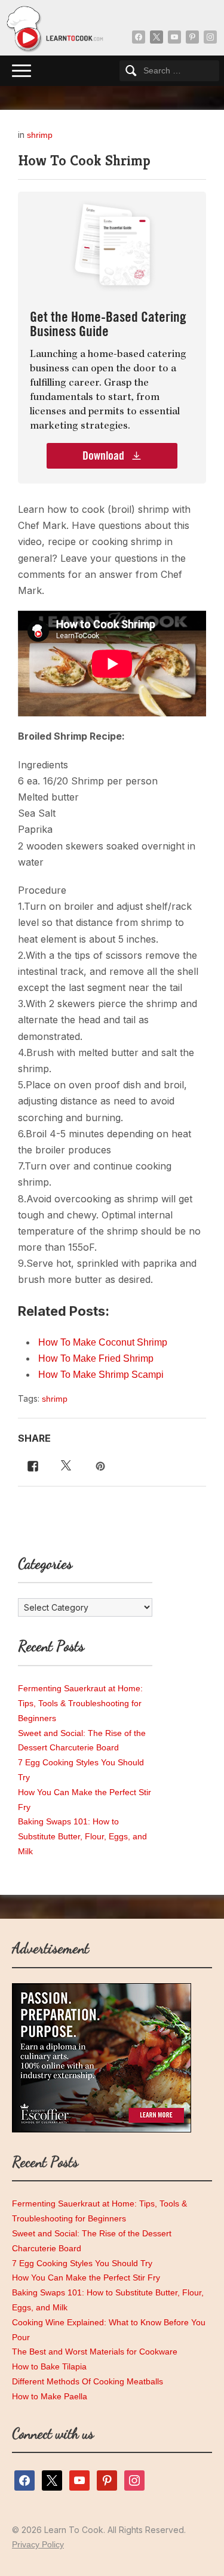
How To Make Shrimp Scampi (101, 1375)
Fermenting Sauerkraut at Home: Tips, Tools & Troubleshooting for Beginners (80, 1703)
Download (105, 456)
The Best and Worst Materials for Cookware (95, 2352)
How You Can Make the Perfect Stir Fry (86, 2278)
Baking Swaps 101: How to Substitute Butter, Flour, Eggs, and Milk (82, 1836)
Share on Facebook (30, 1465)
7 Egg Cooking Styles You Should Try (82, 2263)
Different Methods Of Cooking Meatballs (88, 2381)
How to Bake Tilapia (49, 2366)
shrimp (40, 135)
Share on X (65, 1465)
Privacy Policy (38, 2544)
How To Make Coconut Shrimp (103, 1342)
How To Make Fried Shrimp (96, 1358)
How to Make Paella (50, 2396)
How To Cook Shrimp (84, 161)
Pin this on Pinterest (102, 1465)
